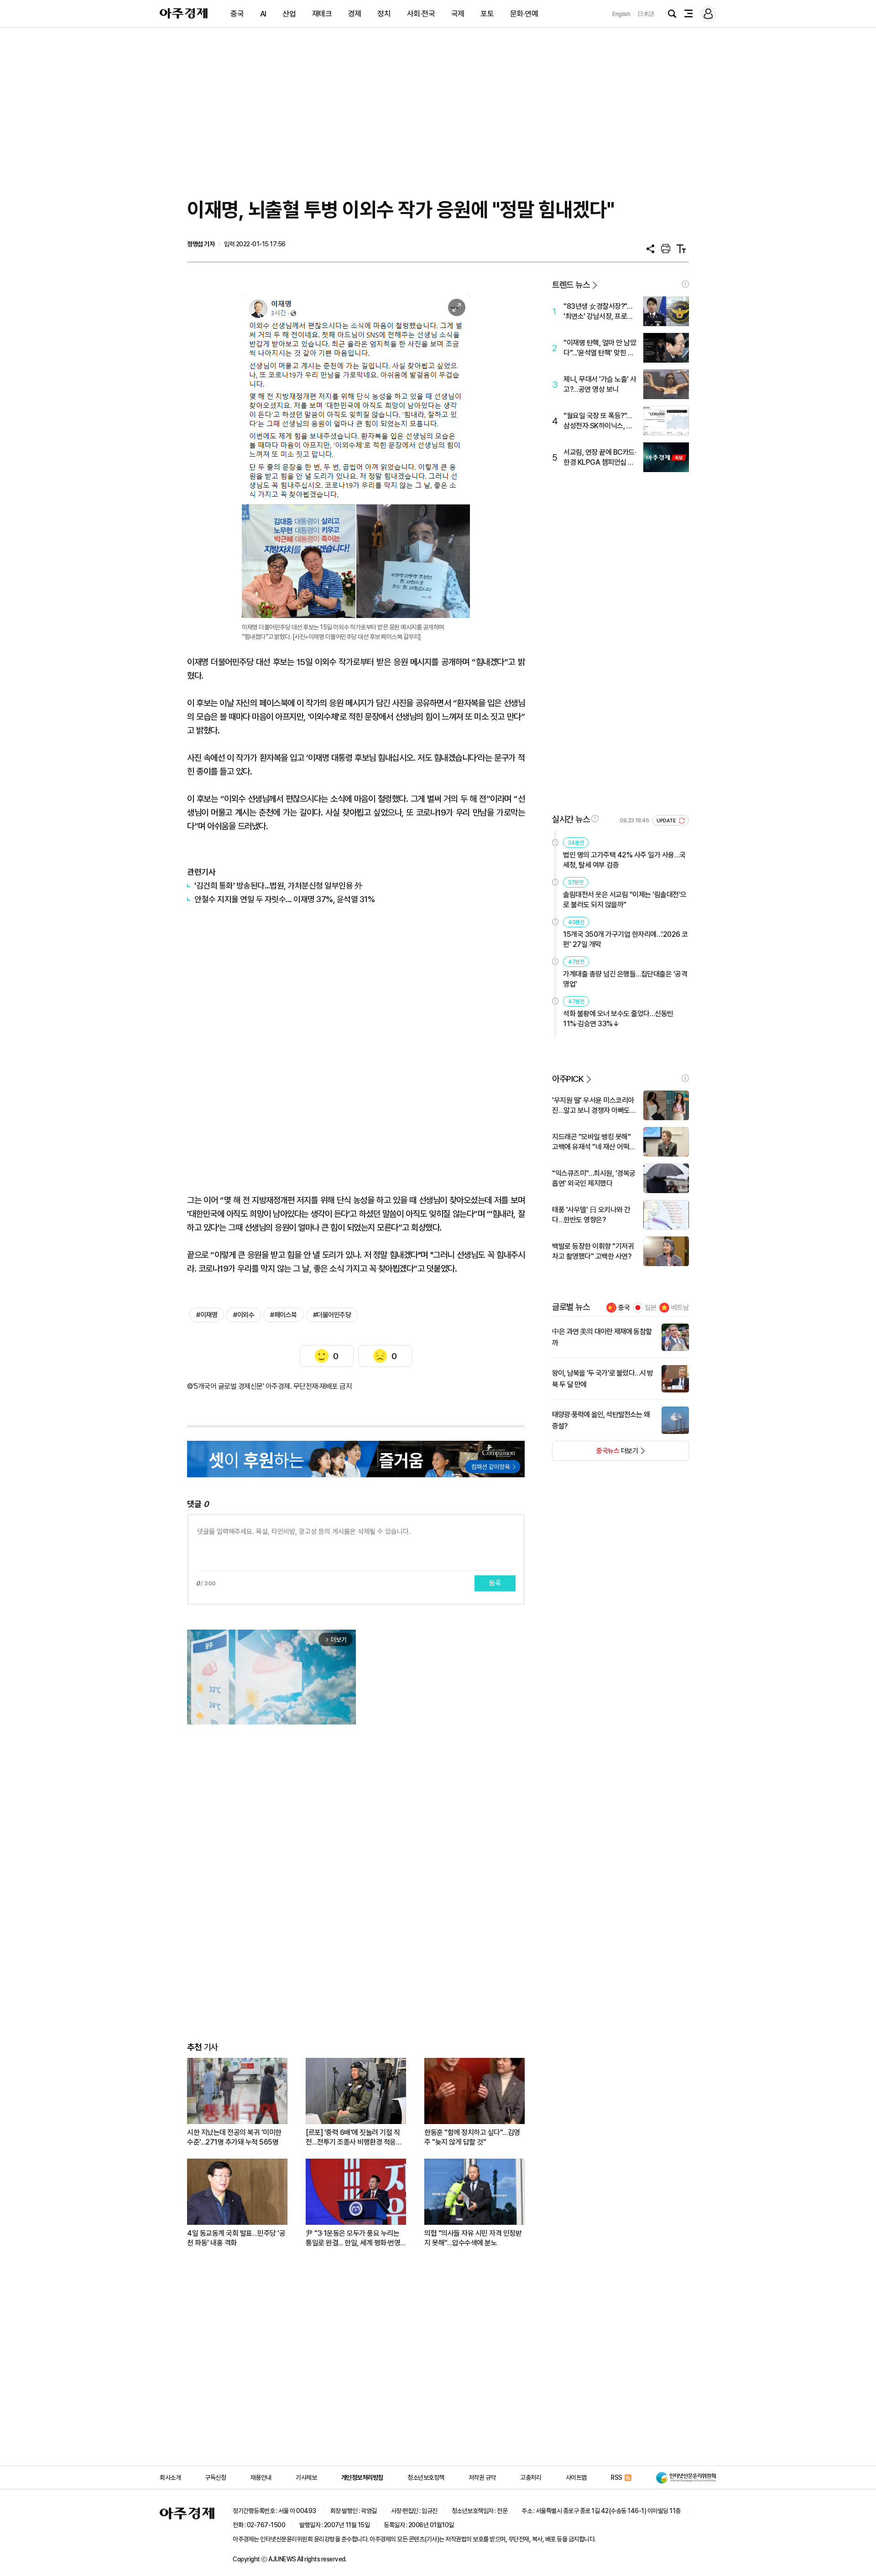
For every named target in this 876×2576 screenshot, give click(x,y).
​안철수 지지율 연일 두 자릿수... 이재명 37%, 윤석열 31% (284, 899)
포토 (487, 14)
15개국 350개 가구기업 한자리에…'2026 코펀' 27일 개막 (626, 939)
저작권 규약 (482, 2477)
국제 (458, 14)
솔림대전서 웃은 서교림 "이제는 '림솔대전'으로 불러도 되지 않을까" (625, 900)
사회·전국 (421, 14)
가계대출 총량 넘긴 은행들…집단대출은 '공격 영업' (625, 979)
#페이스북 (284, 1315)
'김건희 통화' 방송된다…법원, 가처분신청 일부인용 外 (278, 885)
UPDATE (667, 821)
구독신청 (215, 2477)
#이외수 (244, 1315)
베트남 (680, 1308)
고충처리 (531, 2477)
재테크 (322, 14)
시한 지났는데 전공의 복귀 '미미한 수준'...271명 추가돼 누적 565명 (234, 2137)
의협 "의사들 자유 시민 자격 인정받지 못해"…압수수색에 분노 (473, 2238)
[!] (685, 284)
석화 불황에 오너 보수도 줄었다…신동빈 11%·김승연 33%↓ (618, 1019)
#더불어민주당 (332, 1315)
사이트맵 (576, 2477)
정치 (384, 14)
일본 (651, 1308)
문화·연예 (524, 14)
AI (263, 14)
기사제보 (306, 2477)
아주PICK (568, 1079)
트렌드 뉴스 (571, 285)
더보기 (595, 1454)
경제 (355, 14)
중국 (237, 14)
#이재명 (207, 1315)
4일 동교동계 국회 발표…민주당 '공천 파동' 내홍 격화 (236, 2238)
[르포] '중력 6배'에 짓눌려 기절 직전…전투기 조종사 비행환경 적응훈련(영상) (354, 2137)
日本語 (646, 14)
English (621, 14)
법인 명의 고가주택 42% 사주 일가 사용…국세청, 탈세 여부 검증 (624, 860)
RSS (617, 2477)
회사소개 (170, 2477)
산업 (289, 14)
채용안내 (261, 2477)
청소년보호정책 (426, 2477)
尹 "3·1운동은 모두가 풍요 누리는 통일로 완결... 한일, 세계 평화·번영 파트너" (353, 2238)
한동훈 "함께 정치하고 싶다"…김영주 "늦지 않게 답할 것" (472, 2137)
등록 (495, 1583)
